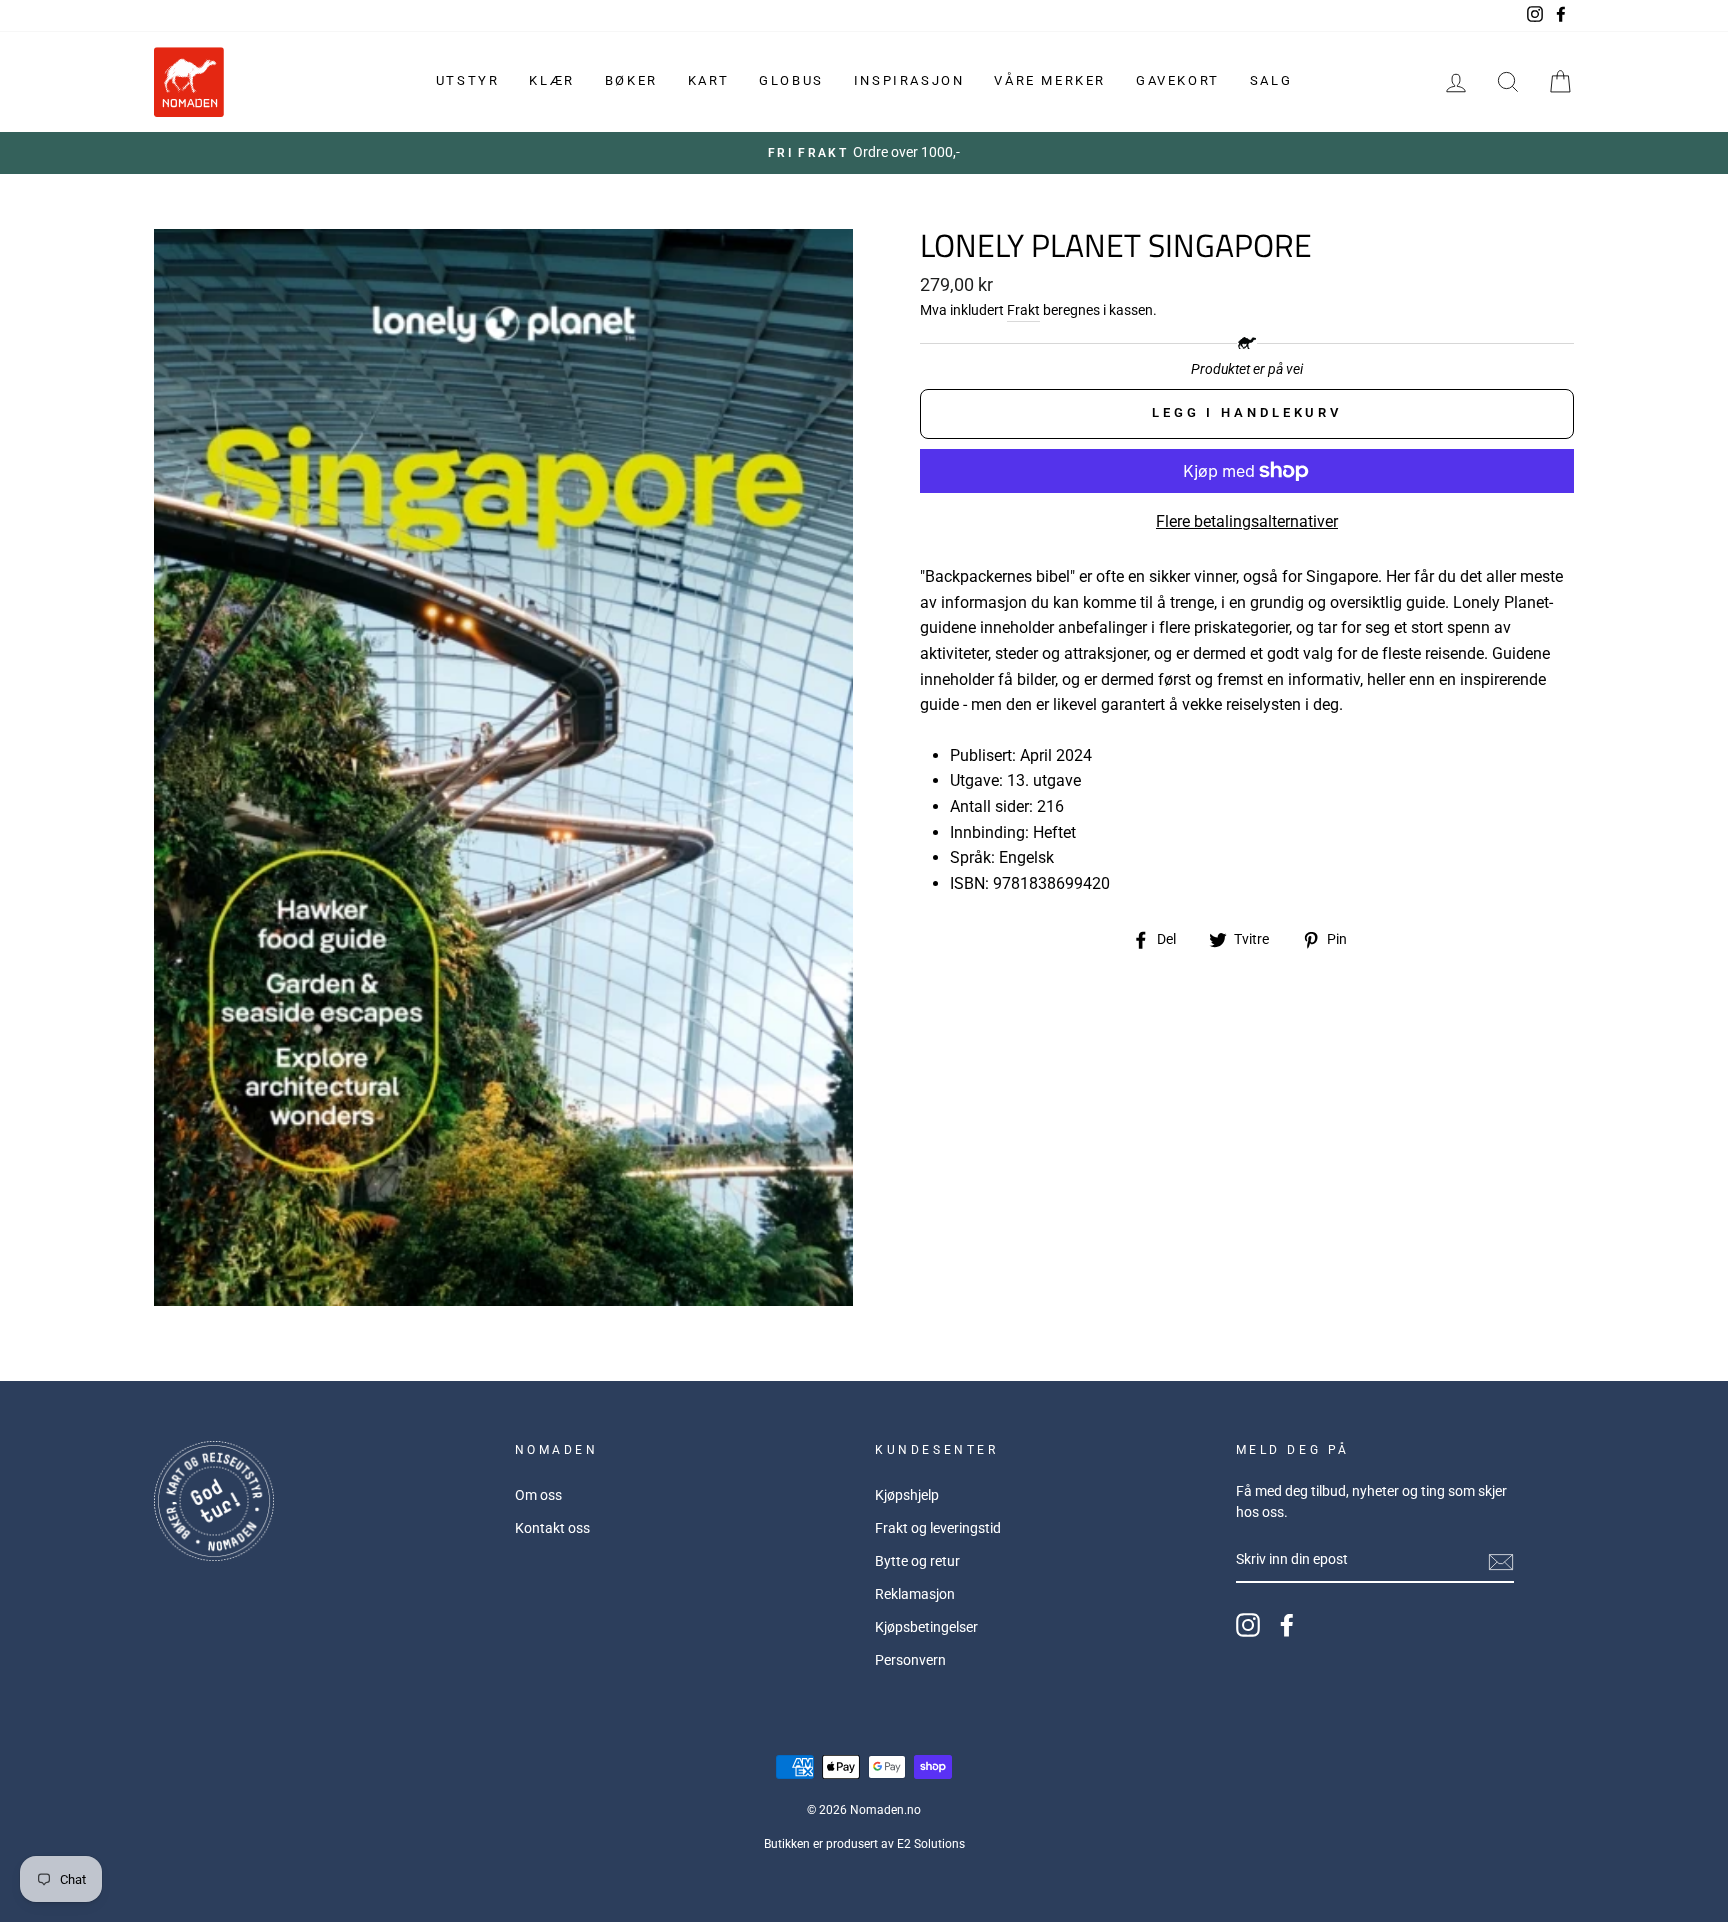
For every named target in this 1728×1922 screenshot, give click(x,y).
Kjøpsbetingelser (926, 1627)
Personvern (910, 1660)
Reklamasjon (915, 1594)
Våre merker (1050, 80)
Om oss (538, 1495)
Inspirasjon (909, 80)
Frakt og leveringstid (938, 1528)
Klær (551, 80)
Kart (708, 80)
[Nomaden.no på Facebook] (1287, 1625)
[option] (864, 153)
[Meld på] (1501, 1561)
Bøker (631, 80)
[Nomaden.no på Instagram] (1248, 1625)
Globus (791, 80)
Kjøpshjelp (907, 1495)
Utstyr (468, 80)
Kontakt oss (552, 1528)
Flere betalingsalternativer (1247, 521)
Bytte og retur (917, 1561)
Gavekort (1178, 80)
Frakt (1023, 310)
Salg (1271, 80)
